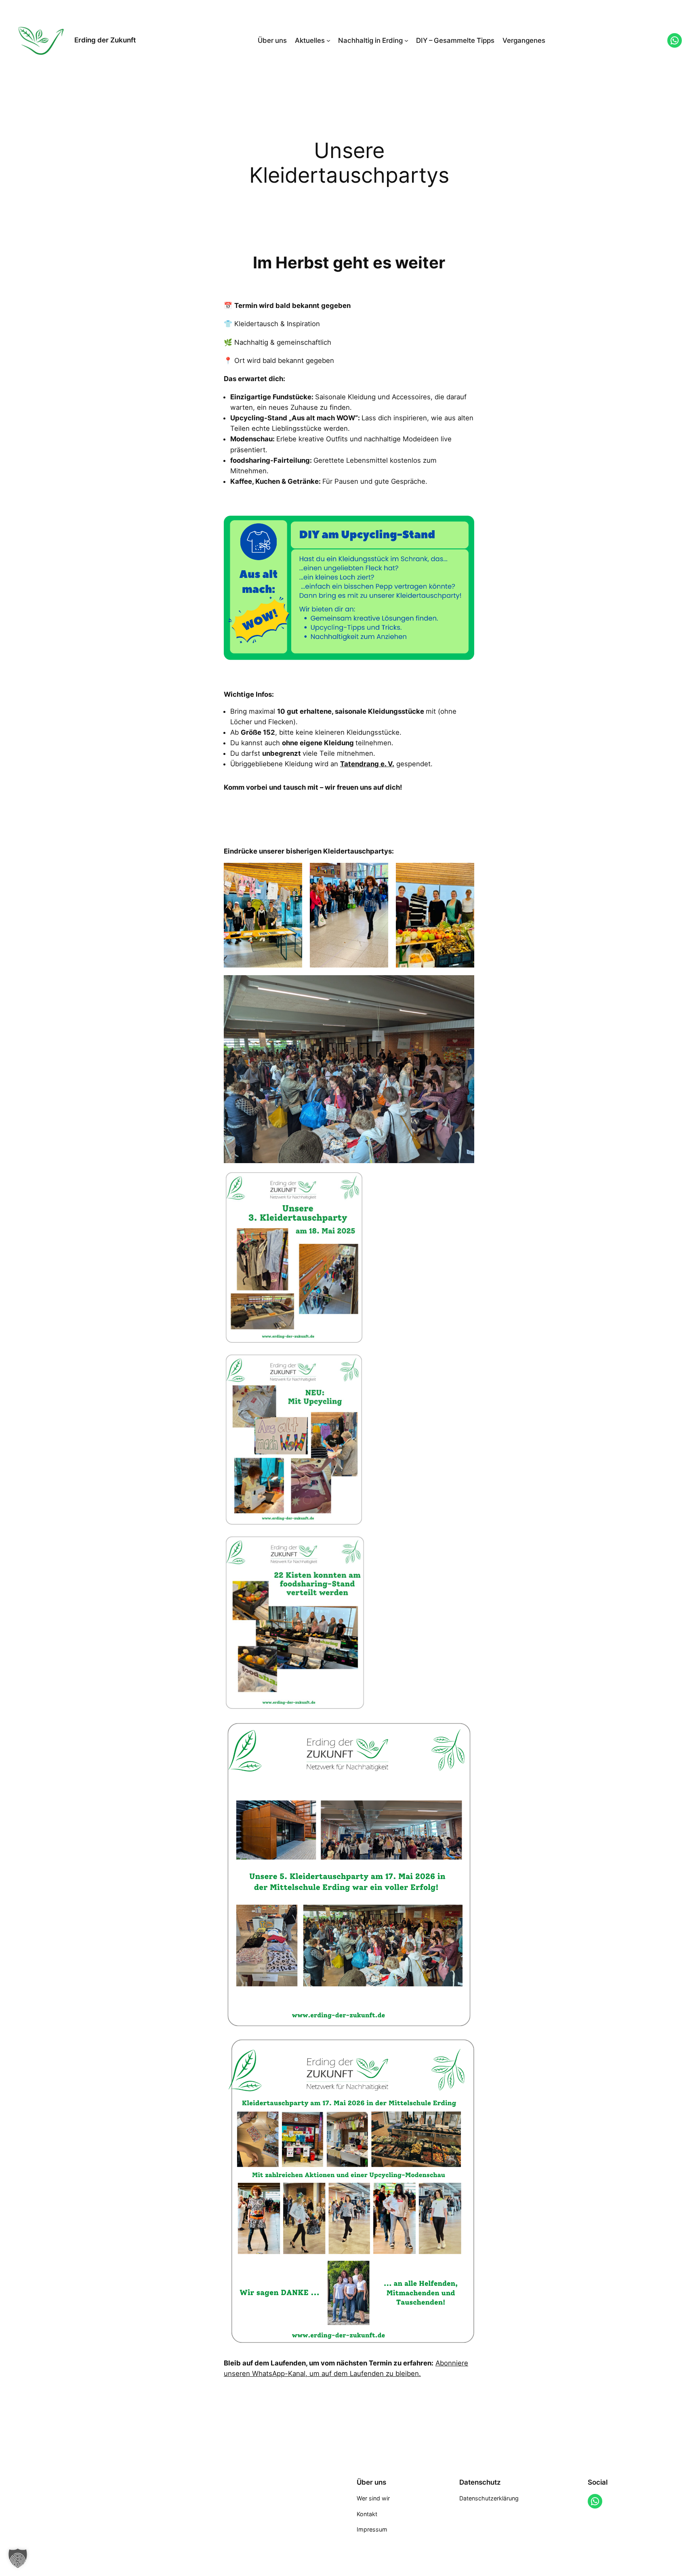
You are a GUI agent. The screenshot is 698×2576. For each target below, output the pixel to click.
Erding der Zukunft (105, 40)
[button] (18, 2558)
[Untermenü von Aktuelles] (328, 40)
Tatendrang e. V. (367, 764)
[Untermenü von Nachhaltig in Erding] (406, 40)
